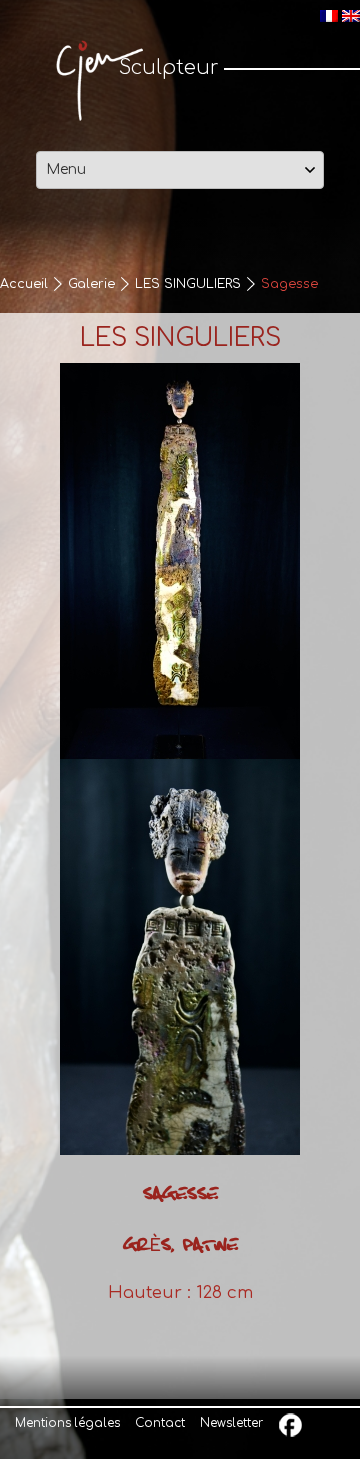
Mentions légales (67, 1423)
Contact (160, 1423)
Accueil (24, 284)
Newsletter (231, 1423)
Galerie (91, 284)
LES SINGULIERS (188, 284)
